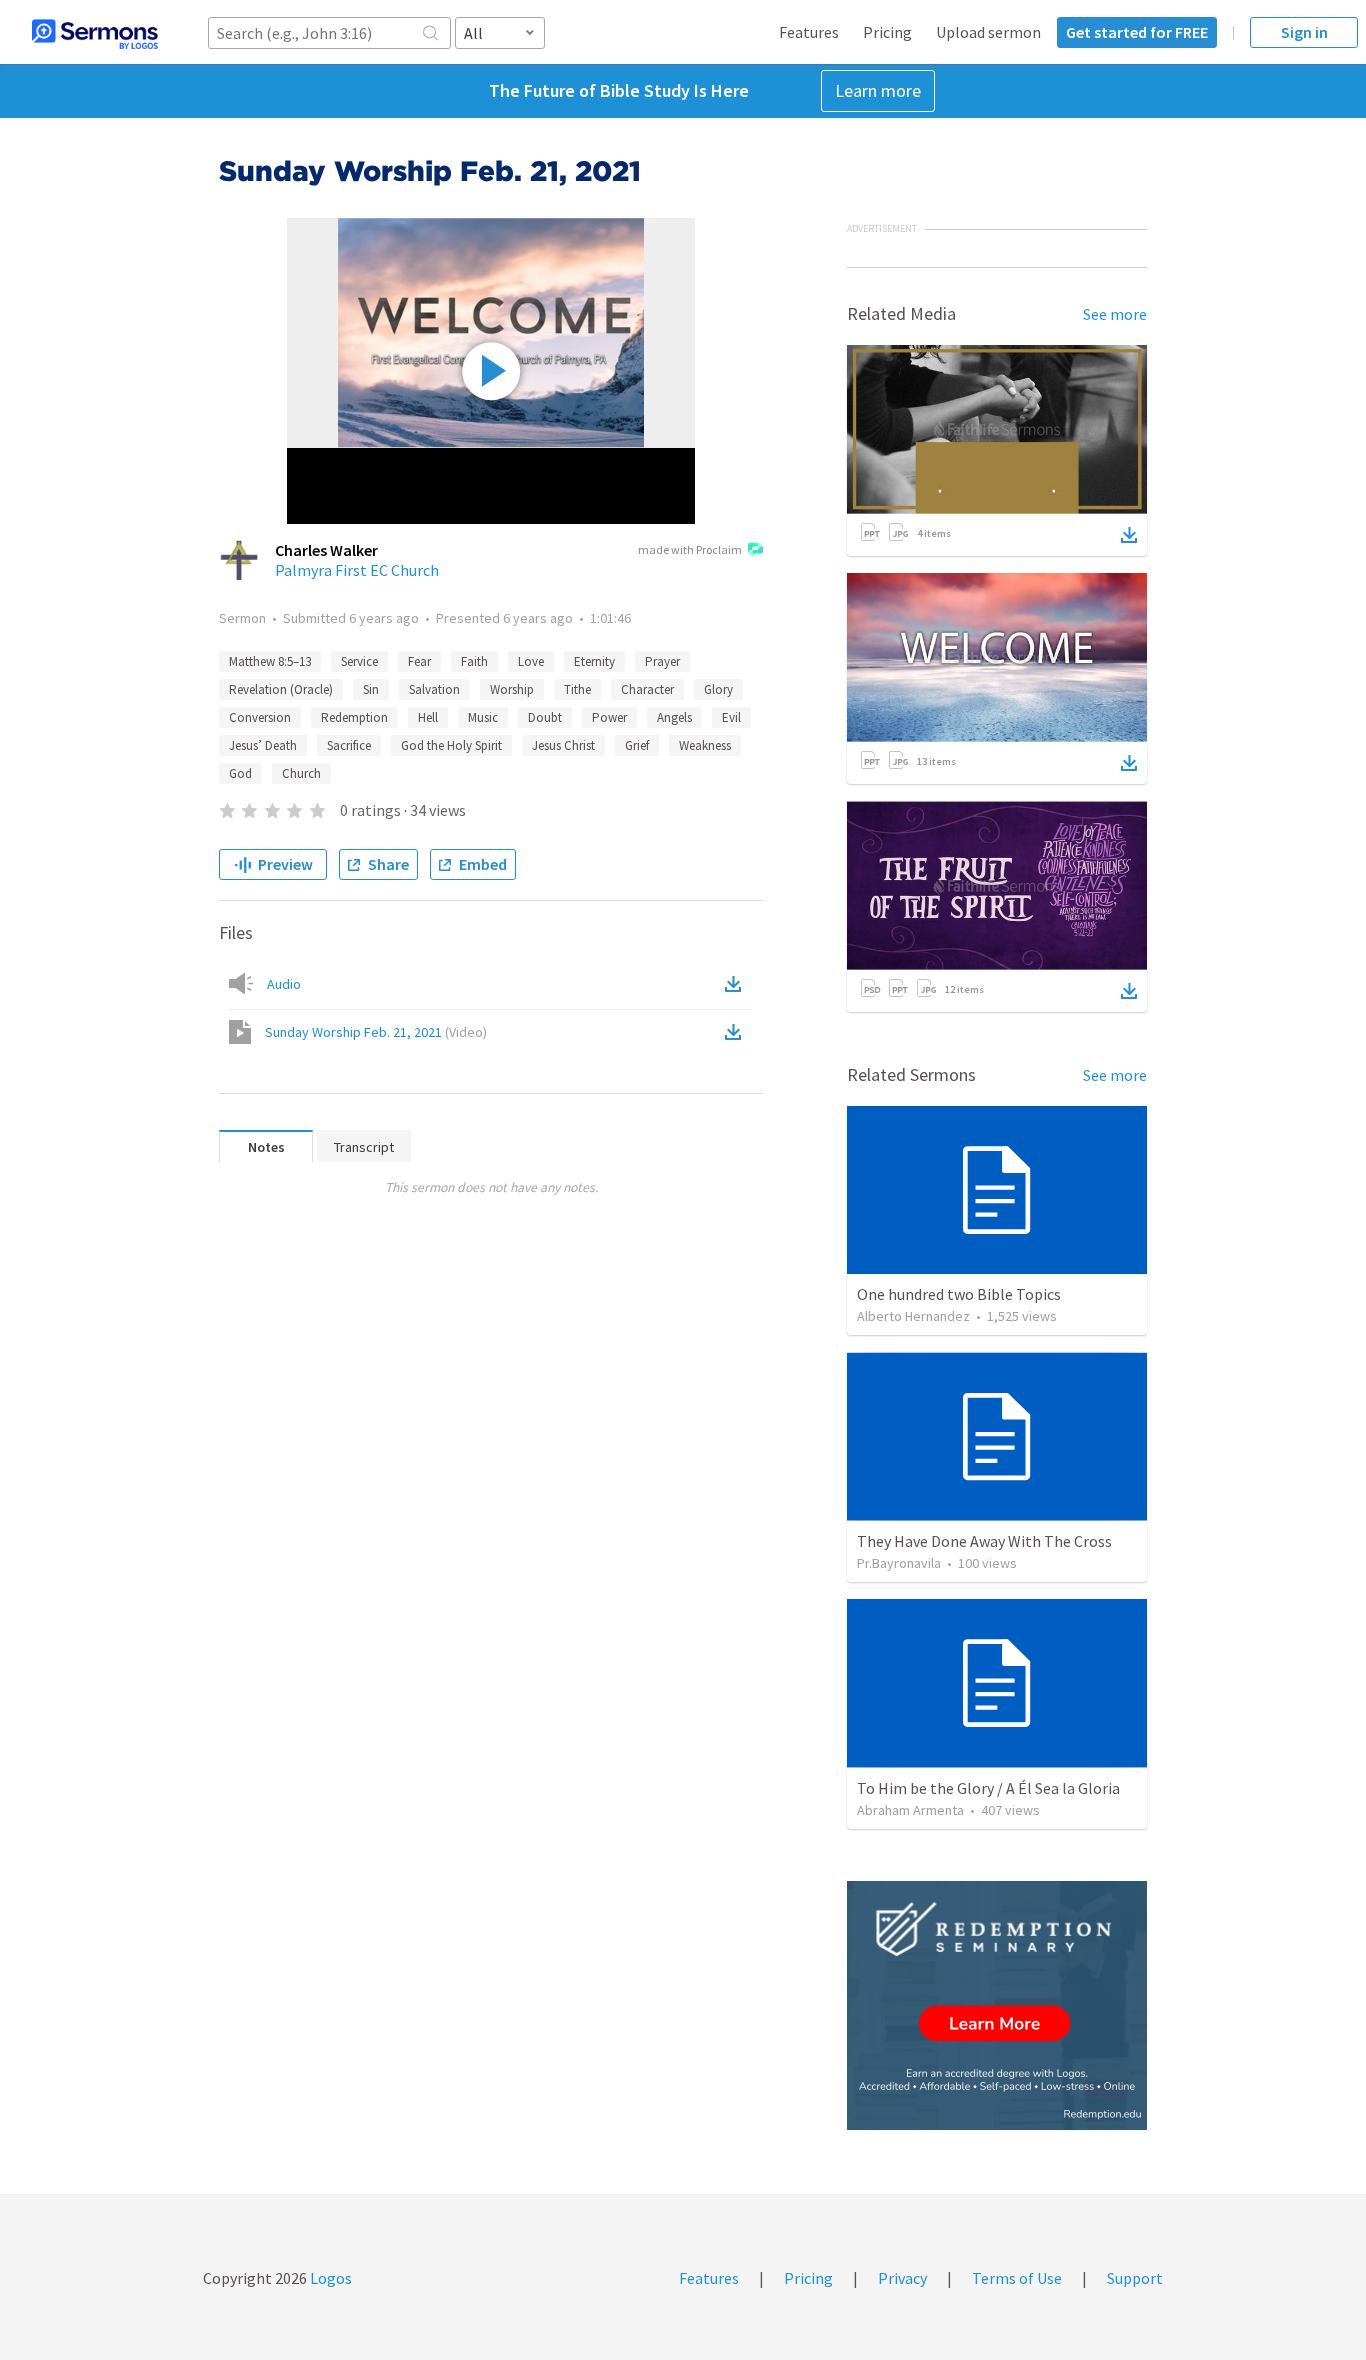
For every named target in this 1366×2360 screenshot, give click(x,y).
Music (483, 717)
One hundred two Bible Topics (959, 1294)
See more (1115, 314)
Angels (674, 717)
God (240, 773)
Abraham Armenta (910, 1810)
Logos (329, 2278)
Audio (284, 984)
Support (1135, 2278)
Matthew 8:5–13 (270, 661)
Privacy (902, 2278)
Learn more (878, 90)
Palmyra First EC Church (357, 570)
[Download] (1129, 535)
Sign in (1304, 32)
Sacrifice (349, 745)
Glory (718, 689)
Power (609, 717)
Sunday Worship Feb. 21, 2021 (376, 1032)
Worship (512, 689)
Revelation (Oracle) (281, 689)
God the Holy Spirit (451, 745)
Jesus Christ (563, 745)
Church (301, 773)
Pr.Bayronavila (899, 1563)
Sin (371, 689)
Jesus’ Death (263, 745)
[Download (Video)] (737, 1032)
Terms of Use (1017, 2278)
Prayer (662, 661)
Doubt (545, 717)
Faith (474, 661)
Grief (637, 745)
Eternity (594, 661)
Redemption (354, 717)
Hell (428, 717)
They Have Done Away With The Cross (984, 1541)
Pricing (887, 32)
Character (647, 689)
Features (809, 32)
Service (359, 661)
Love (531, 661)
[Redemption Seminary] (997, 2005)
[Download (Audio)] (737, 984)
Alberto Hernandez (913, 1316)
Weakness (705, 745)
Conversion (260, 717)
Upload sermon (988, 32)
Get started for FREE (1137, 32)
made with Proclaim (690, 549)
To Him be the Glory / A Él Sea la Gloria (988, 1788)
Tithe (577, 689)
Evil (731, 717)
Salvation (434, 689)
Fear (419, 661)
